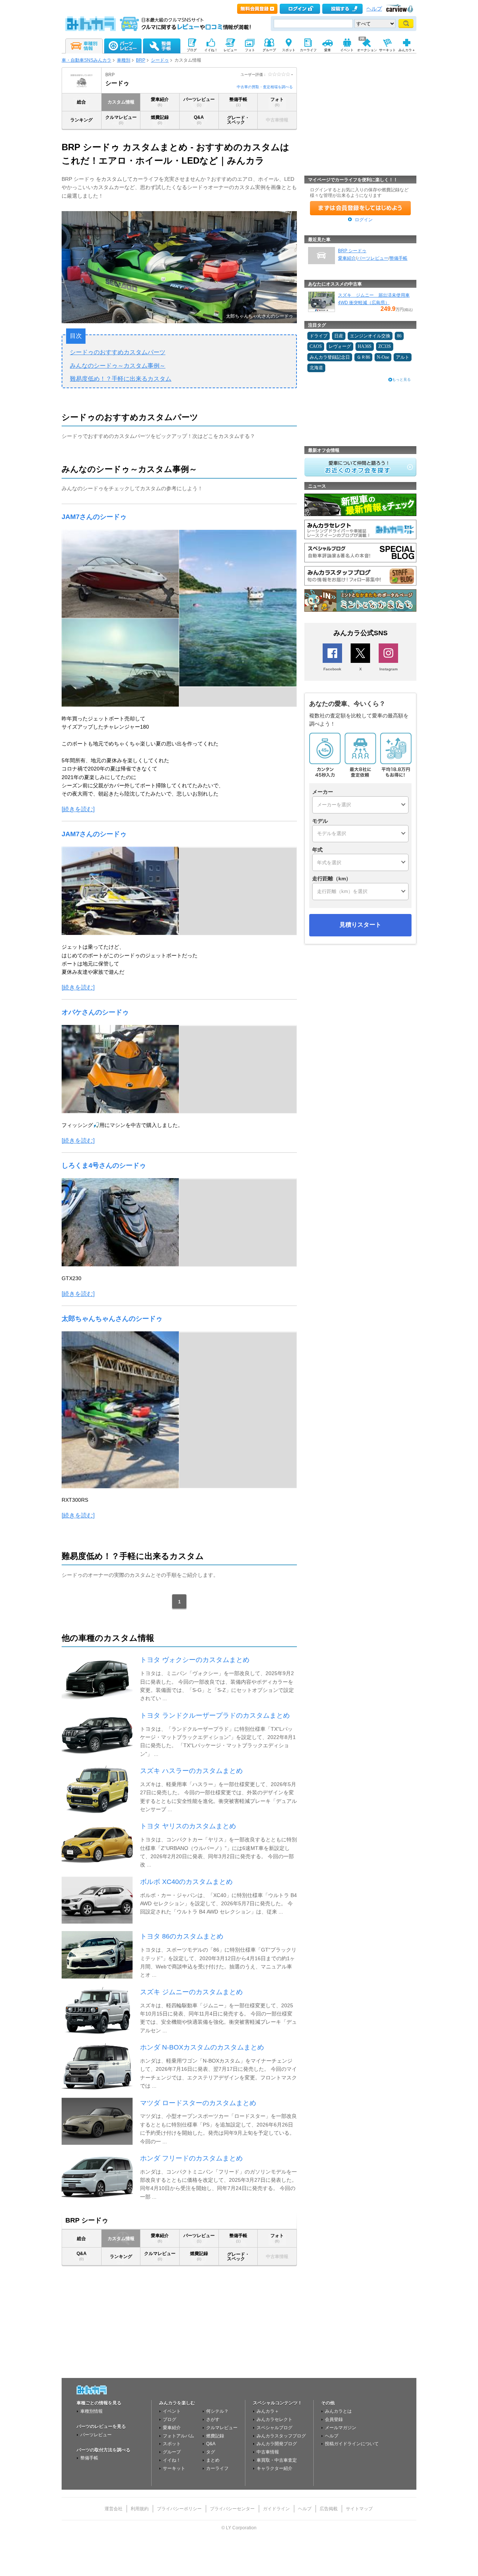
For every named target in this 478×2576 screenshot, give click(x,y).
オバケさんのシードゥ (95, 1012)
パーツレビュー (199, 102)
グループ (172, 2452)
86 (399, 336)
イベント (172, 2411)
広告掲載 (329, 2509)
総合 (81, 102)
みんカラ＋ (268, 2411)
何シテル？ (217, 2411)
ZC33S (385, 346)
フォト (277, 102)
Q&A (199, 120)
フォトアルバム (179, 2436)
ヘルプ (374, 9)
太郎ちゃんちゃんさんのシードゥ (112, 1319)
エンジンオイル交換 (370, 336)
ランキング (81, 120)
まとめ (213, 2460)
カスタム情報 (121, 102)
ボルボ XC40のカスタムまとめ (186, 1882)
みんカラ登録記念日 (330, 357)
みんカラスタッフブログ (281, 2436)
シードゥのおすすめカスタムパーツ (118, 352)
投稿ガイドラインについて (352, 2444)
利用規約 (140, 2509)
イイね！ (172, 2460)
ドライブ (319, 336)
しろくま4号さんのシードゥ (104, 1165)
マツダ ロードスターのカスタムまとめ (198, 2103)
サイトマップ (359, 2509)
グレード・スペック (238, 120)
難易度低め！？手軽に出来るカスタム (121, 379)
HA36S (365, 346)
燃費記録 (160, 120)
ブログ (170, 2419)
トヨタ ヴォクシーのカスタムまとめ (195, 1660)
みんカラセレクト (274, 2419)
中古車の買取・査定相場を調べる (265, 87)
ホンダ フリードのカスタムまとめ (191, 2158)
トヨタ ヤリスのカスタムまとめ (188, 1826)
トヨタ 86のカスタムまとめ (182, 1936)
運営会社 (114, 2509)
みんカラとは (338, 2411)
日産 (339, 336)
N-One (383, 357)
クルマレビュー (121, 120)
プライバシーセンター (232, 2509)
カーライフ (217, 2468)
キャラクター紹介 (274, 2468)
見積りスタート (360, 925)
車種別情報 (91, 2411)
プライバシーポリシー (179, 2509)
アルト (403, 357)
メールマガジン (341, 2428)
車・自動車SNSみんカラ (86, 60)
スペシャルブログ (274, 2428)
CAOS (316, 346)
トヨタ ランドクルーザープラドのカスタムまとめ (215, 1715)
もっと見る (401, 379)
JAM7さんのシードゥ (94, 517)
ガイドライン (276, 2509)
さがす (213, 2419)
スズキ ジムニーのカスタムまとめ (191, 1992)
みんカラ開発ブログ (277, 2444)
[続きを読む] (78, 809)
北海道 (316, 368)
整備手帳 (238, 102)
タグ (211, 2452)
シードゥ (160, 60)
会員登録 (334, 2419)
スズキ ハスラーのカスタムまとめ (191, 1771)
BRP (141, 60)
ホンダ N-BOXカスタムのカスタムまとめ (202, 2047)
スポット (172, 2444)
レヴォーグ (340, 346)
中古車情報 (268, 2452)
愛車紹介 (160, 102)
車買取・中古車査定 (277, 2460)
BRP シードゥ (352, 251)
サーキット (174, 2468)
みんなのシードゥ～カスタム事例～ (118, 366)
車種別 (124, 60)
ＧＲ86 (363, 357)
